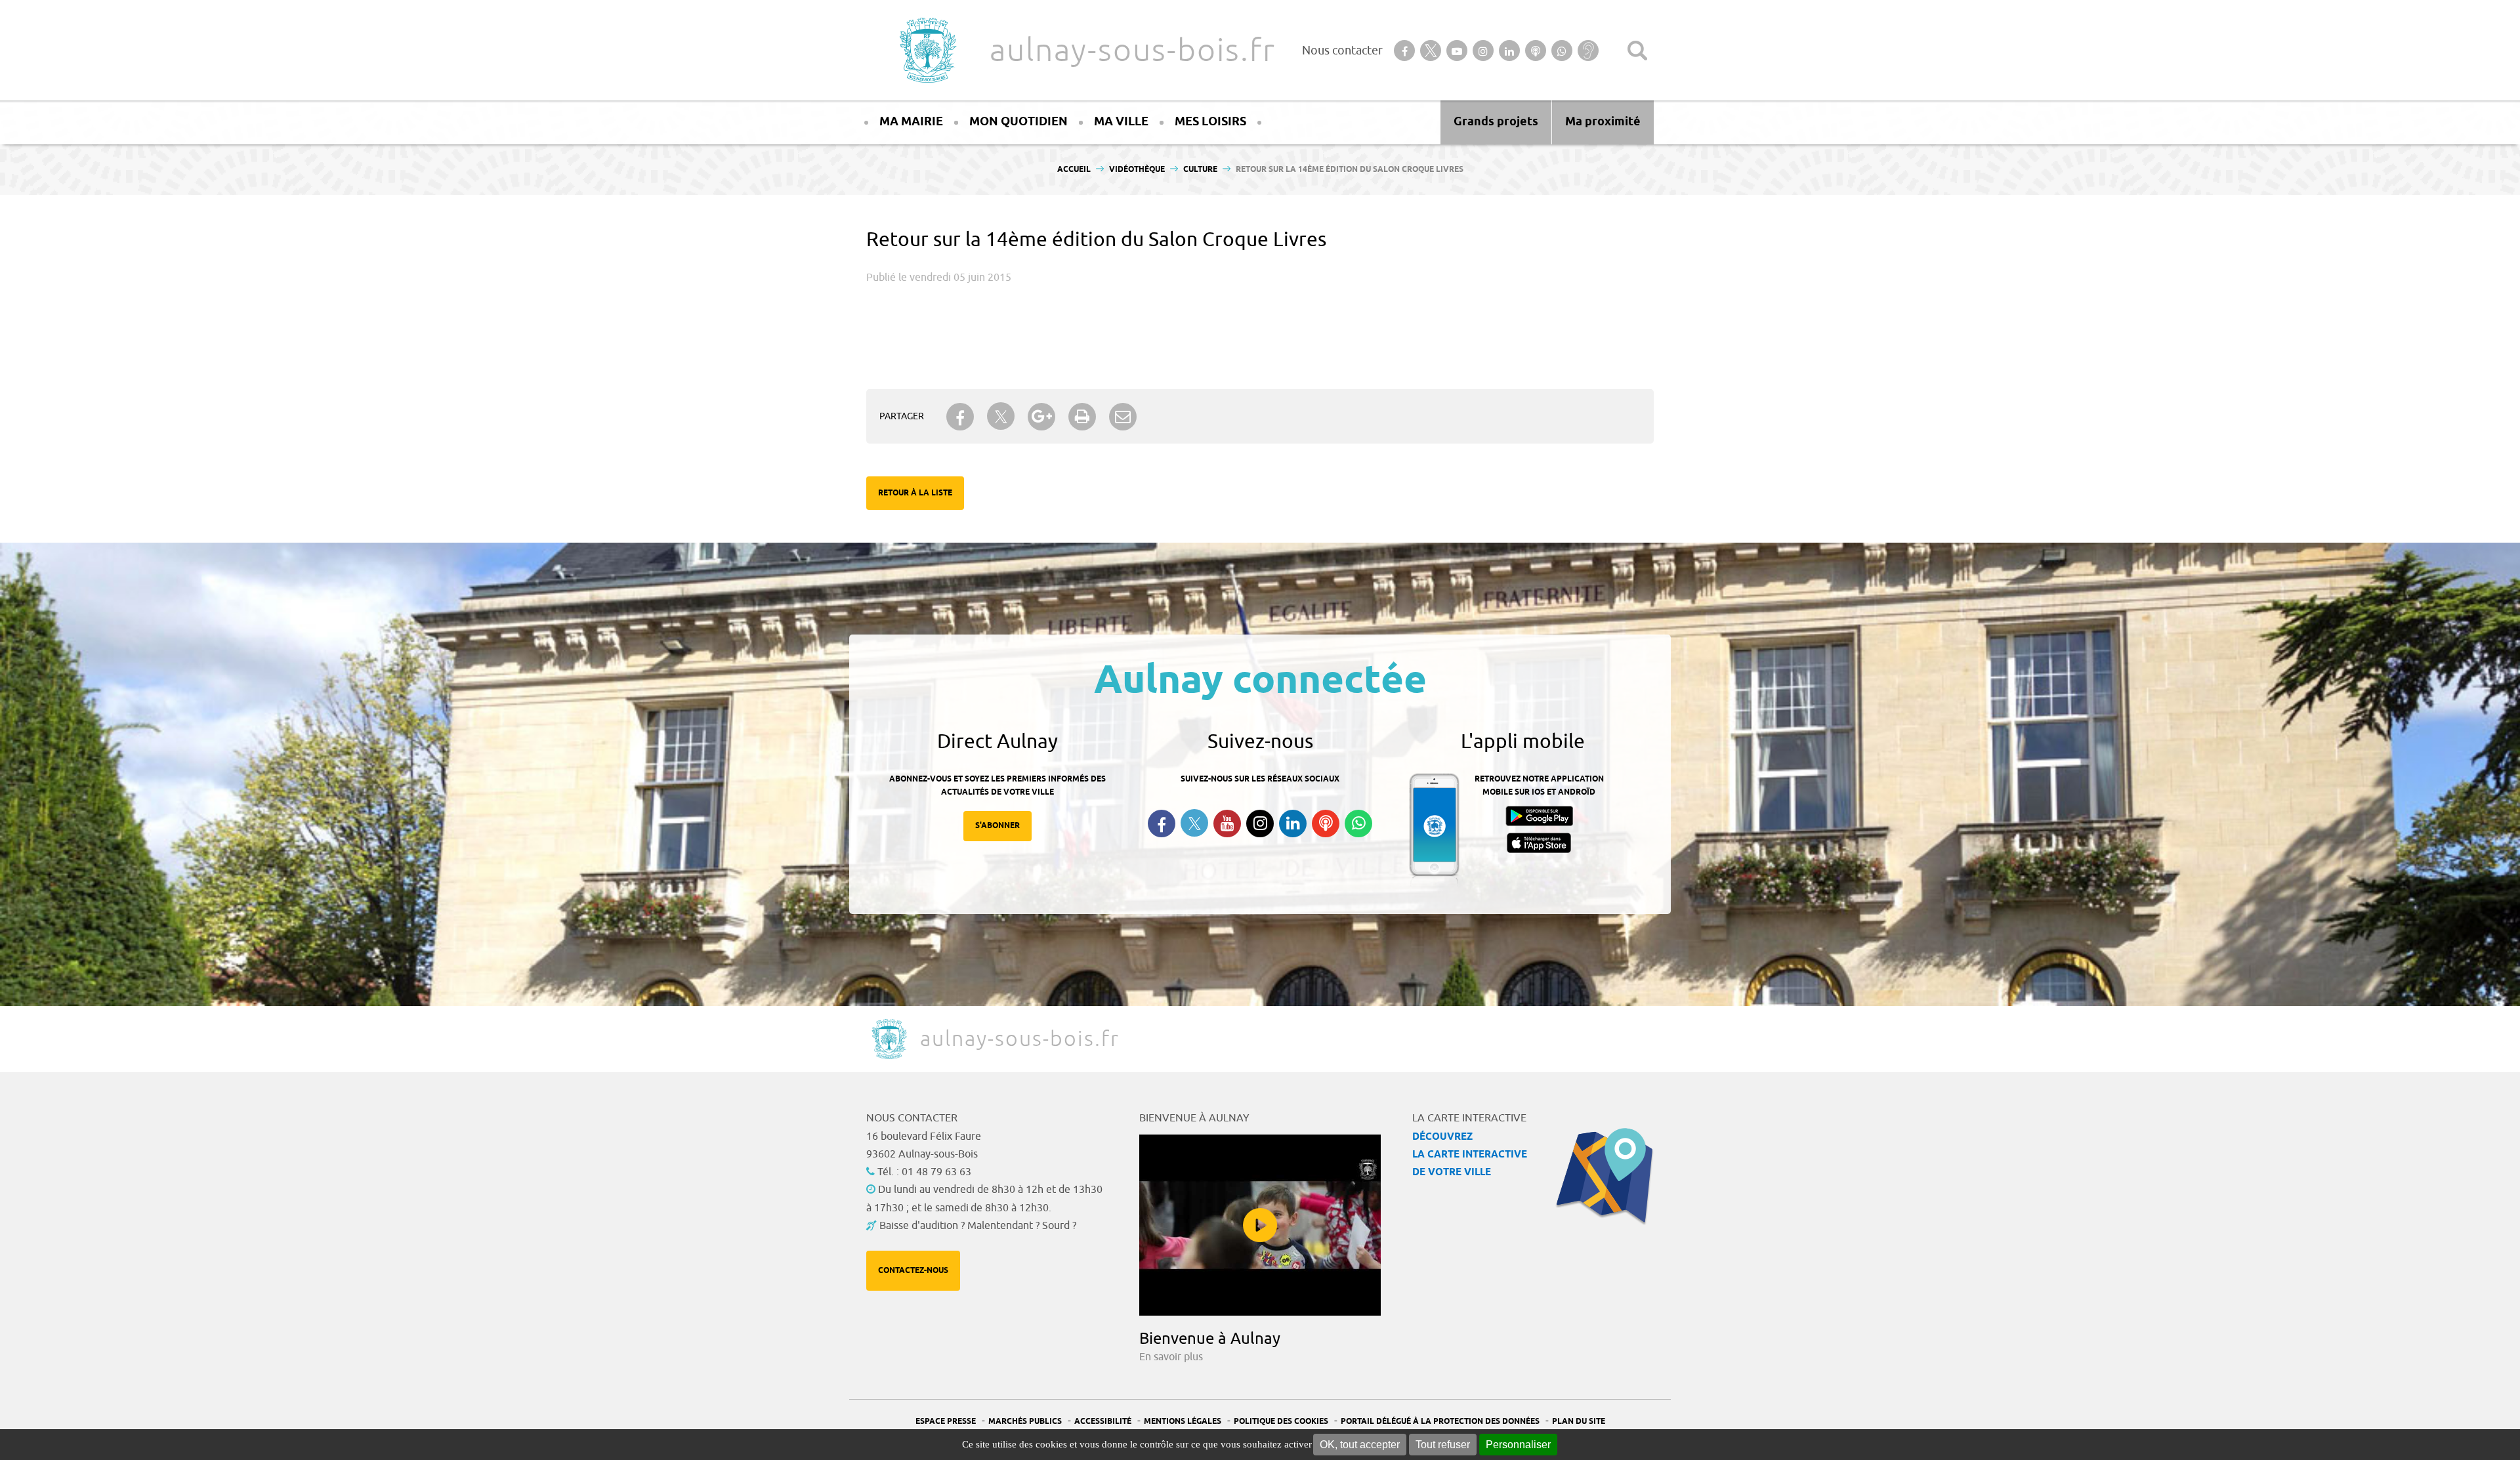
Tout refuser (1443, 1445)
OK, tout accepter (1360, 1445)
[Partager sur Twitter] (1001, 416)
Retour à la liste (915, 493)
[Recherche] (1637, 51)
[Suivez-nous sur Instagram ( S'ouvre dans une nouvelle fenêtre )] (1260, 824)
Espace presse (946, 1422)
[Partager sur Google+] (1041, 417)
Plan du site (1579, 1422)
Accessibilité (1103, 1422)
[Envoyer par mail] (1123, 417)
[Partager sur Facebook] (960, 417)
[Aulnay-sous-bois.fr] (927, 50)
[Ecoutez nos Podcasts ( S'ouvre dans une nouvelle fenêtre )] (1326, 824)
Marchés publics (1025, 1422)
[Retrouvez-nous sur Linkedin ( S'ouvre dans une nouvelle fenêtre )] (1293, 824)
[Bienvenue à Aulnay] (1260, 1225)
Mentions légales (1183, 1422)
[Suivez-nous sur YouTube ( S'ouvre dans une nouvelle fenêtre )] (1227, 824)
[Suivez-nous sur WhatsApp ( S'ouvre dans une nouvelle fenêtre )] (1358, 824)
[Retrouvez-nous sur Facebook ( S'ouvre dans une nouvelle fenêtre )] (1162, 824)
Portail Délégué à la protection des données (1440, 1422)
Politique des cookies (1281, 1422)
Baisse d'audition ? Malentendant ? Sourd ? (978, 1226)
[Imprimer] (1082, 417)
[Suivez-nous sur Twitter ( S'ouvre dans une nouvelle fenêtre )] (1194, 823)
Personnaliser (1518, 1445)
